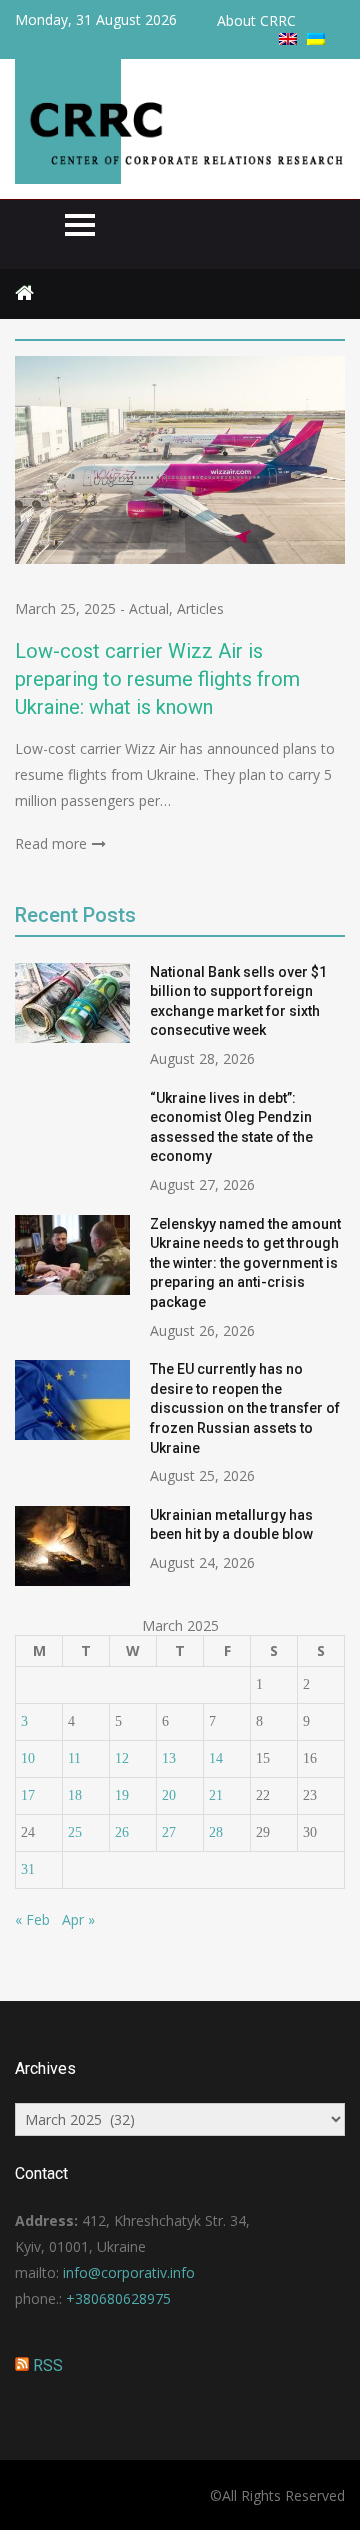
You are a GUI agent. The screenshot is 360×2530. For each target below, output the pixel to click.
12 (122, 1758)
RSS (48, 2365)
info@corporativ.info (129, 2272)
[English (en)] (288, 39)
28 (216, 1832)
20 (169, 1795)
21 (216, 1795)
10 (28, 1758)
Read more (51, 843)
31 (28, 1869)
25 (75, 1832)
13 (169, 1758)
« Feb (32, 1919)
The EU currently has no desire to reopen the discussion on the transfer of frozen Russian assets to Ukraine (245, 1408)
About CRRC (256, 20)
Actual (149, 608)
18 (75, 1795)
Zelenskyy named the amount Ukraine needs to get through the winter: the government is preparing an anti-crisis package (245, 1263)
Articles (200, 608)
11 (74, 1758)
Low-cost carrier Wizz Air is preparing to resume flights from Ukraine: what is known (157, 679)
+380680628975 (118, 2298)
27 (169, 1832)
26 (122, 1832)
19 (122, 1795)
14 (216, 1758)
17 (28, 1795)
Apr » (78, 1919)
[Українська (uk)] (316, 39)
